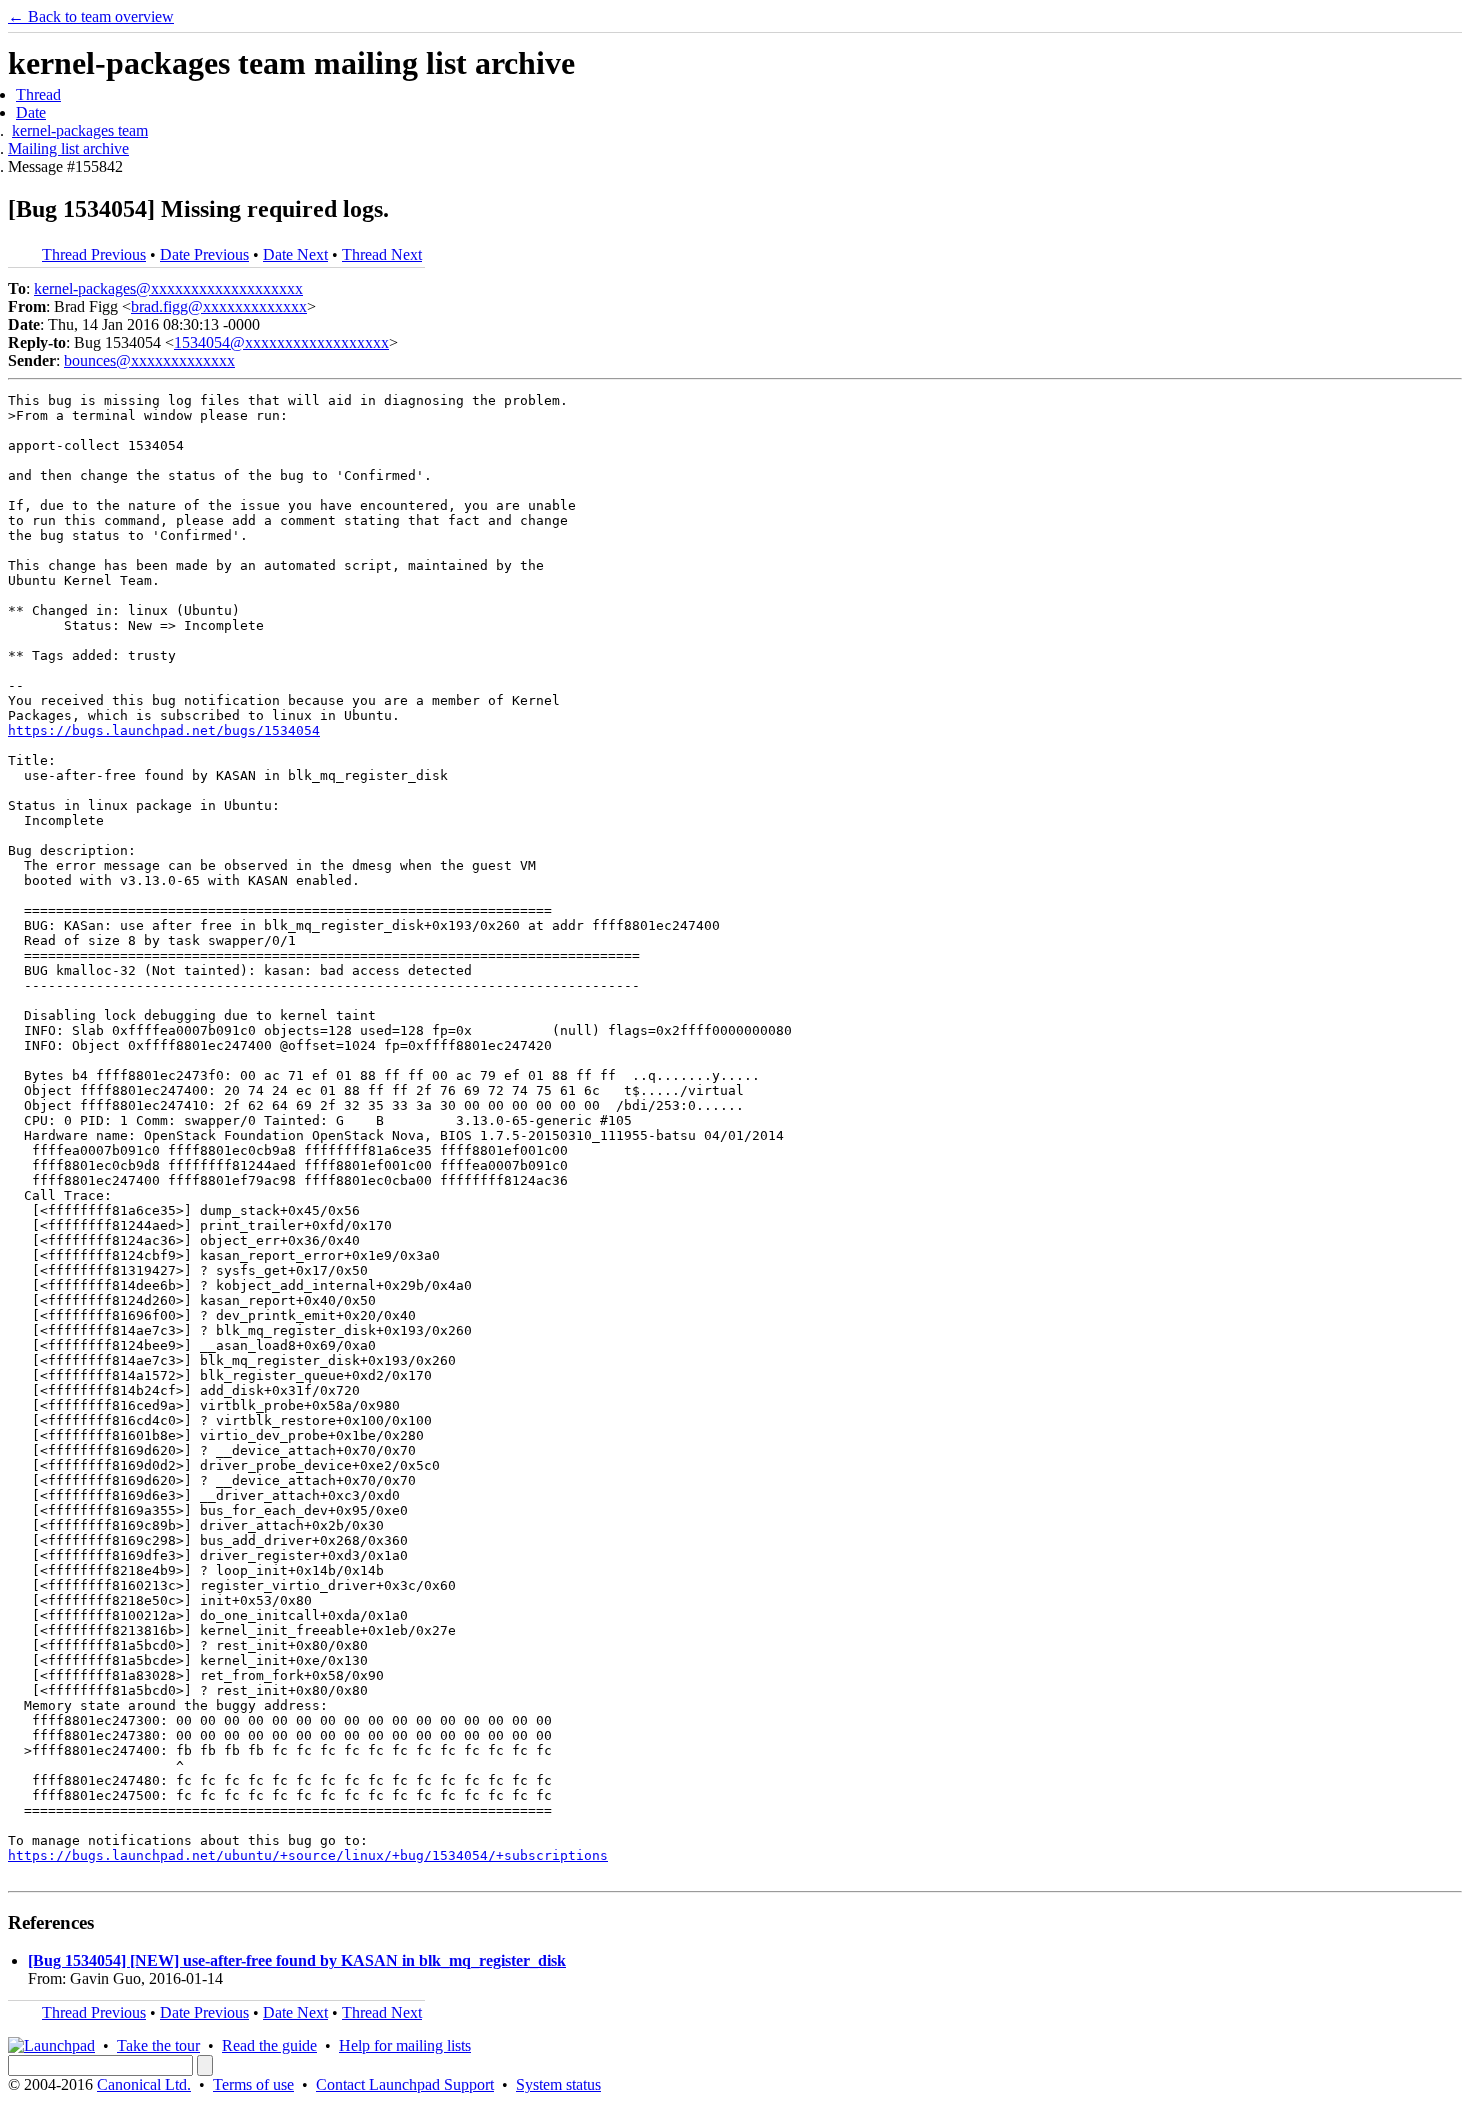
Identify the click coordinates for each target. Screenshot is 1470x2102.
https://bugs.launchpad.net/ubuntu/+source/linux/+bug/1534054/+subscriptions (308, 1855)
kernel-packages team (80, 130)
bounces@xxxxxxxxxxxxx (149, 360)
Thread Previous (94, 254)
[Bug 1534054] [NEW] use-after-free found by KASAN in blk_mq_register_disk (297, 1960)
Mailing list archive (68, 148)
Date (31, 112)
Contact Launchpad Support (405, 2084)
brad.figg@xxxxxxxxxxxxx (219, 306)
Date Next (295, 254)
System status (558, 2084)
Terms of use (253, 2084)
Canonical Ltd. (144, 2084)
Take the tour (158, 2045)
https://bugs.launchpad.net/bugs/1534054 (164, 730)
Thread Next (382, 254)
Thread (38, 94)
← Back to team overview (91, 16)
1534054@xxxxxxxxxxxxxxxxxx (281, 342)
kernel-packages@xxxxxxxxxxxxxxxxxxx (168, 288)
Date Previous (204, 254)
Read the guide (269, 2045)
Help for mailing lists (405, 2045)
